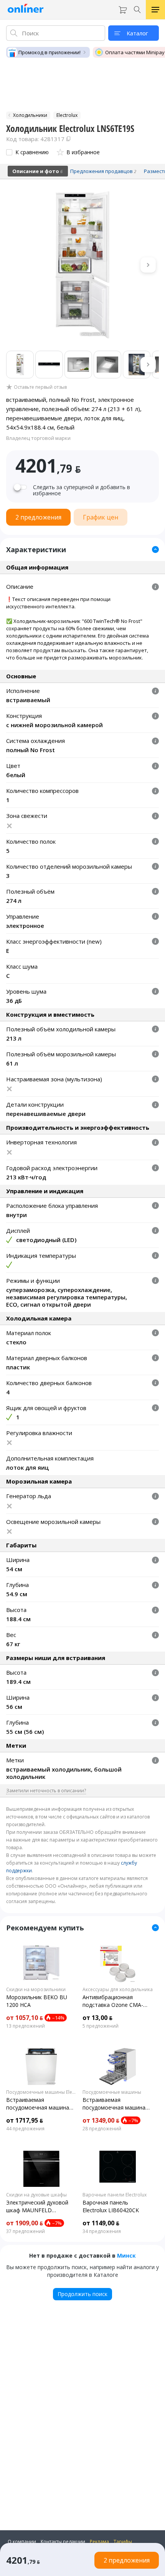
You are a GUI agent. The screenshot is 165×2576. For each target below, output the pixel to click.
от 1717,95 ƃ (25, 2120)
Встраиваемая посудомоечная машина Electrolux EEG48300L (38, 2104)
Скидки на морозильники (36, 1990)
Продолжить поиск (82, 2294)
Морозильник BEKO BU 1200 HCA (37, 2001)
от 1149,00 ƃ (101, 2223)
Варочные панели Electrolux (115, 2195)
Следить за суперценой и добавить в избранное (82, 490)
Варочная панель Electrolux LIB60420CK (111, 2206)
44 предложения (25, 2129)
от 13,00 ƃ (97, 2018)
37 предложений (26, 2231)
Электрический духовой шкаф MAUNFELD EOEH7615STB (37, 2206)
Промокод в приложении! (49, 52)
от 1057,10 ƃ (25, 2018)
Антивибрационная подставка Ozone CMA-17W (113, 2001)
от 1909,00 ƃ (25, 2223)
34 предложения (102, 2231)
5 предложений (101, 2026)
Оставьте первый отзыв (40, 387)
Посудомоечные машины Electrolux (41, 2092)
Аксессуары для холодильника (118, 1990)
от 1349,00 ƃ (101, 2120)
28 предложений (102, 2129)
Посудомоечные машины (112, 2092)
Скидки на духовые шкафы (36, 2195)
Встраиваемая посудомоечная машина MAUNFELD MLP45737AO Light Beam (115, 2104)
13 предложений (26, 2026)
